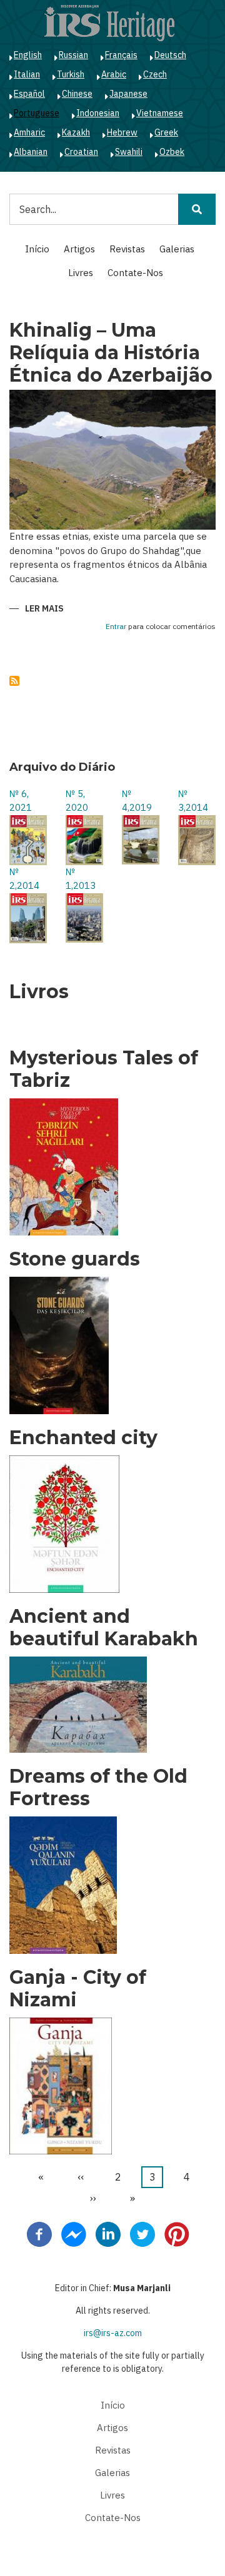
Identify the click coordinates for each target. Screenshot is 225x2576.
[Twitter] (142, 2233)
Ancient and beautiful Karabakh (104, 1628)
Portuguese (37, 113)
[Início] (109, 22)
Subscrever (14, 681)
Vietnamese (160, 113)
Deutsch (170, 55)
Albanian (31, 152)
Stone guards (75, 1259)
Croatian (81, 152)
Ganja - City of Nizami (78, 1989)
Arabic (114, 74)
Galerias (177, 249)
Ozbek (172, 152)
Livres (81, 273)
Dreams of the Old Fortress (98, 1788)
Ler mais (44, 609)
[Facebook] (39, 2233)
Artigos (79, 249)
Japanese (128, 94)
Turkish (71, 74)
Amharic (29, 132)
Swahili (129, 152)
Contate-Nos (135, 273)
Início (37, 249)
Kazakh (76, 132)
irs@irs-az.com (113, 2333)
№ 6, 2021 (21, 801)
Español (29, 94)
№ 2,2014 (24, 879)
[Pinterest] (177, 2233)
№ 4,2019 (137, 801)
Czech (155, 74)
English (28, 55)
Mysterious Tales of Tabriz (104, 1069)
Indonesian (98, 113)
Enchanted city (83, 1438)
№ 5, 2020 (77, 801)
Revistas (127, 249)
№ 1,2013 (81, 879)
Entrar (116, 627)
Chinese (77, 94)
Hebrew (122, 132)
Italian (27, 74)
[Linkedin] (108, 2233)
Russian (73, 55)
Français (121, 55)
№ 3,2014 (193, 801)
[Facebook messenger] (74, 2233)
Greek (166, 132)
